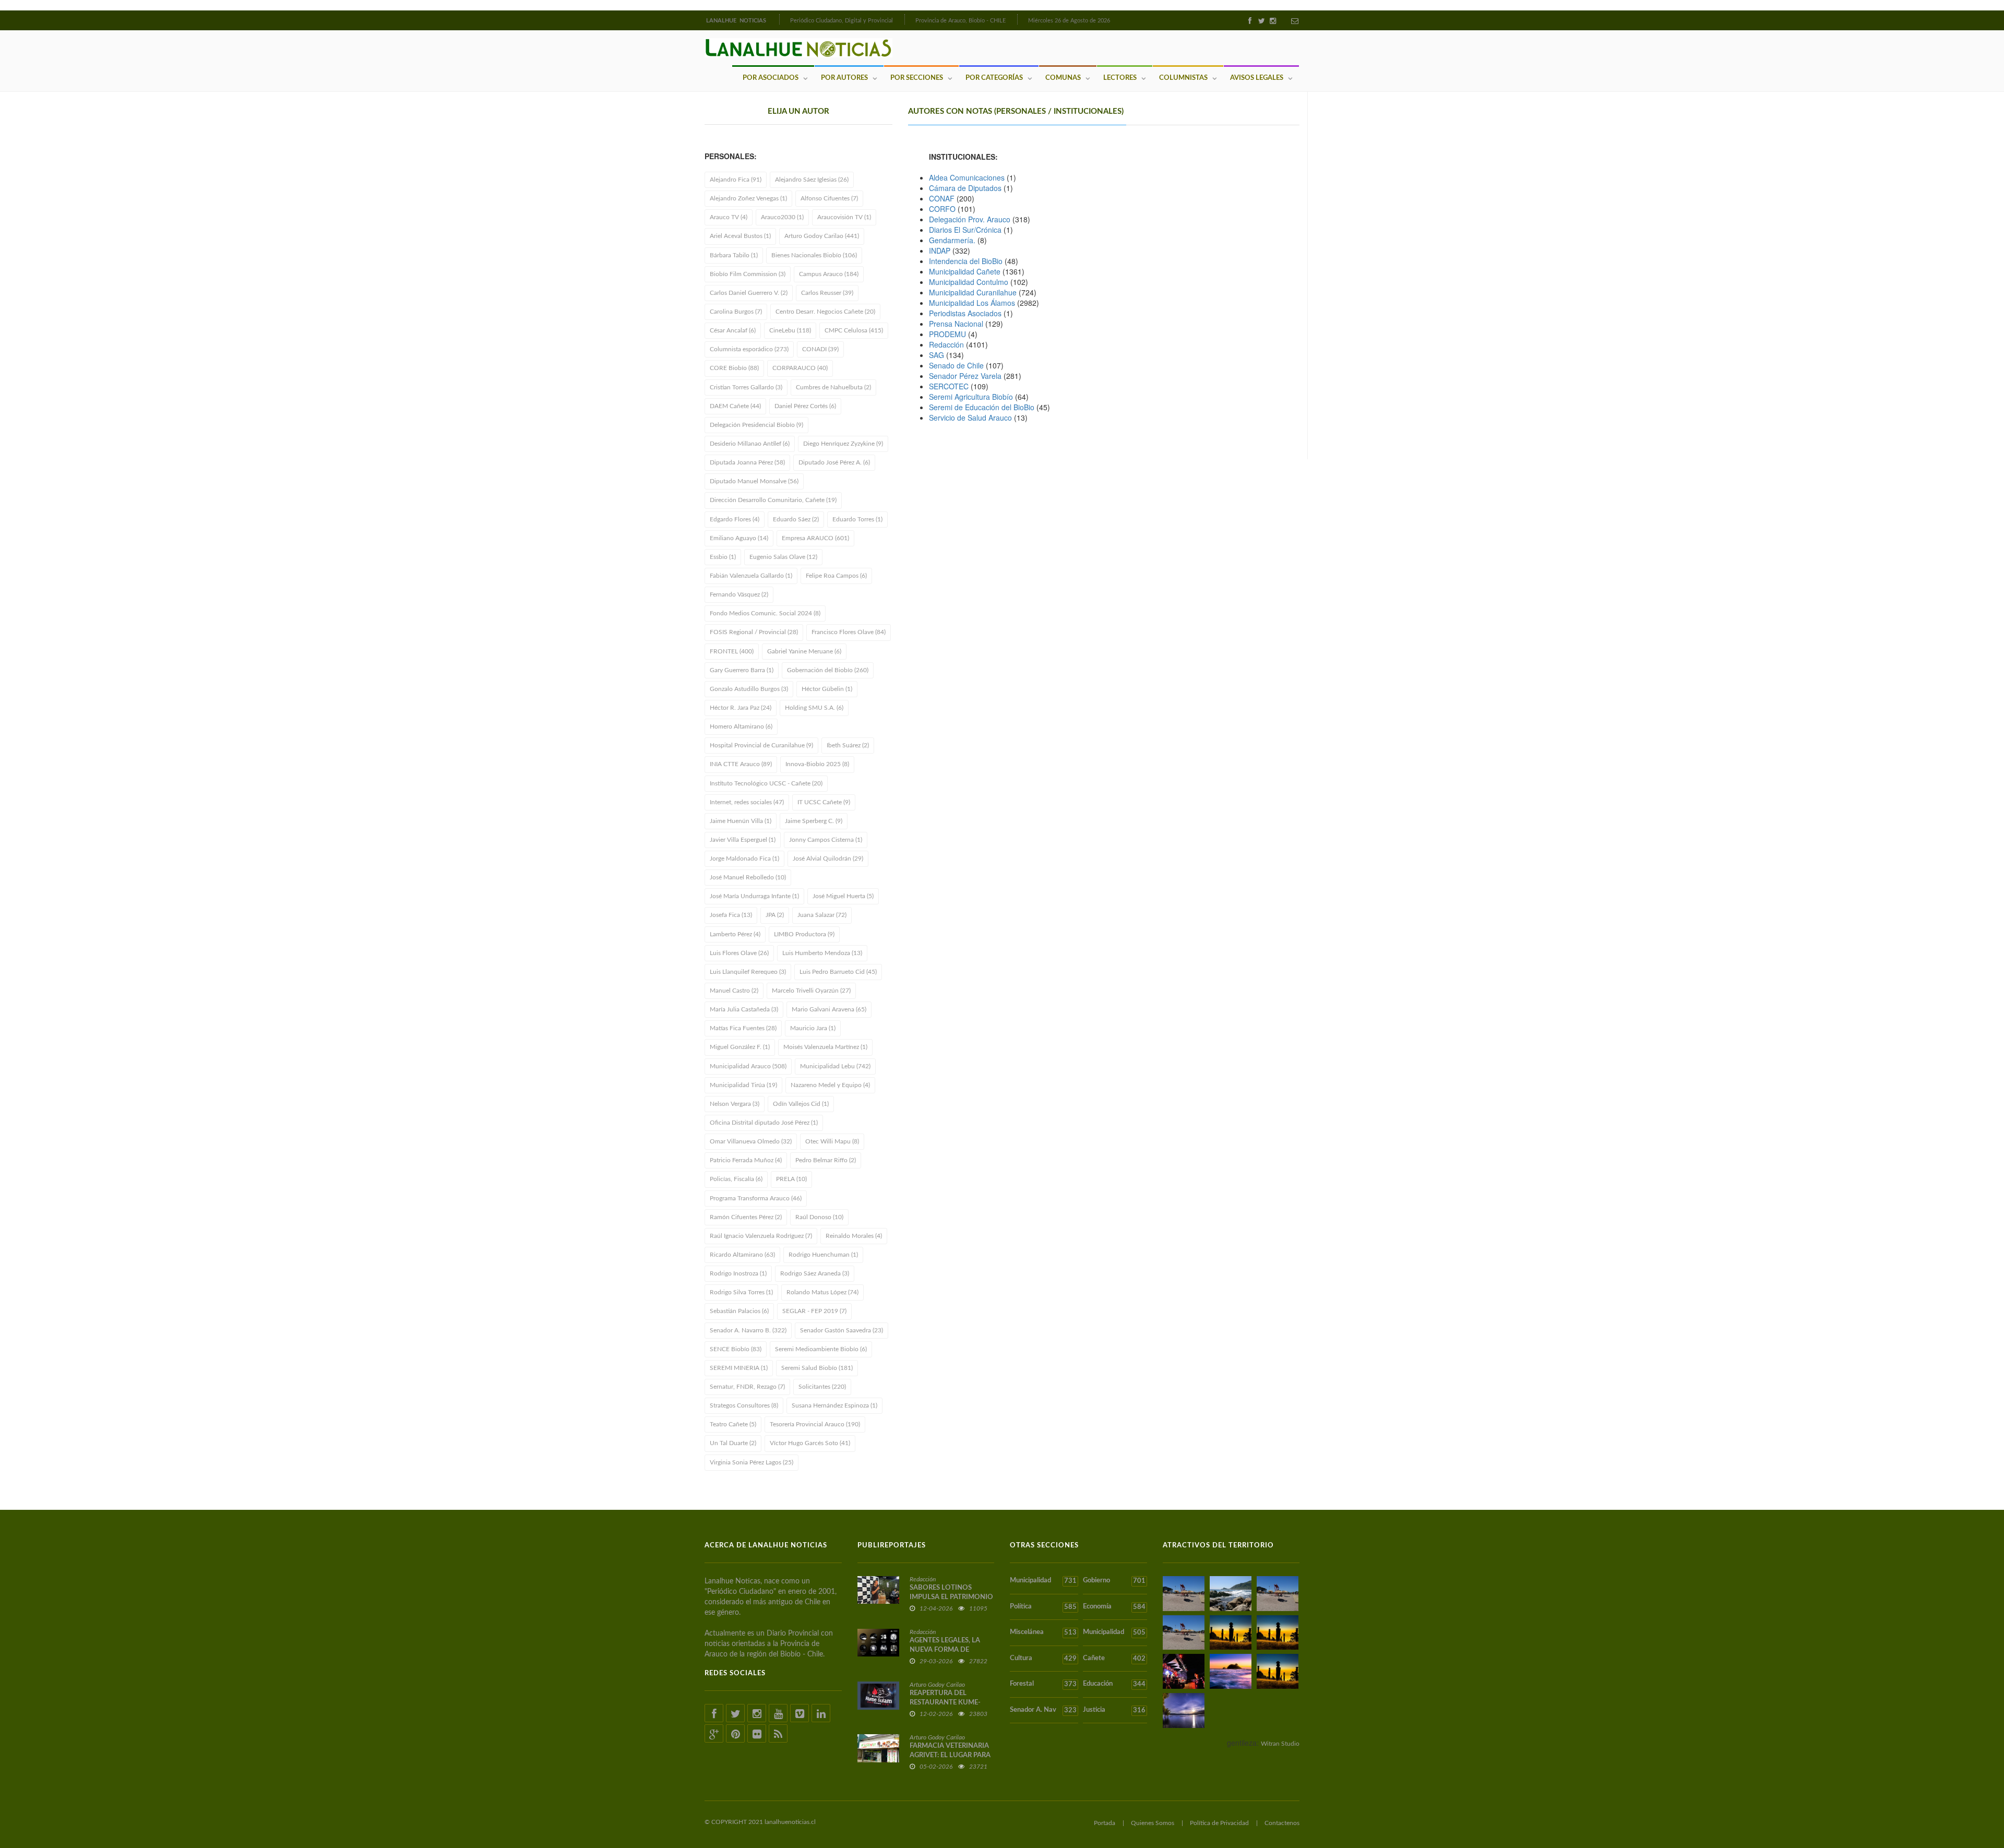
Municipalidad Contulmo (969, 282)
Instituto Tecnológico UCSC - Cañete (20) (766, 783)
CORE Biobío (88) (734, 368)
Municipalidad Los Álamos (972, 303)
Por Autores (844, 78)
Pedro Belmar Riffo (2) (826, 1160)
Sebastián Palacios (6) (739, 1311)
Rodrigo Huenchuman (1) (823, 1255)
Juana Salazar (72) (822, 915)
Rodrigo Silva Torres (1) (741, 1292)
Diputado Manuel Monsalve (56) (754, 481)
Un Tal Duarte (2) (733, 1443)
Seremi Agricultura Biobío (971, 397)
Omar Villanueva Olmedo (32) (751, 1141)
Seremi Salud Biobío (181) (817, 1368)
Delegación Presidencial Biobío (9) (756, 425)
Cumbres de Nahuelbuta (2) (833, 387)
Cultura (1043, 1659)
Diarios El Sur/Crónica (965, 230)
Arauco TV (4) (729, 217)
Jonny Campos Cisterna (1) (826, 840)
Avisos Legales (1257, 78)
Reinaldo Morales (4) (854, 1236)
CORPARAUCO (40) (800, 368)
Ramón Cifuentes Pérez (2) (746, 1217)
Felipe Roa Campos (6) (836, 576)
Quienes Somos (1153, 1823)
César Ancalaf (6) (733, 330)
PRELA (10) (791, 1179)
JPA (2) (775, 915)
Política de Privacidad (1219, 1823)
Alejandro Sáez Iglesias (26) (812, 180)
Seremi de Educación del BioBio (982, 407)
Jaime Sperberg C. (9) (814, 821)
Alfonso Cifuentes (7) (829, 198)
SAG (937, 355)
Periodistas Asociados (965, 313)
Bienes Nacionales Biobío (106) (814, 255)
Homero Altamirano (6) (741, 726)
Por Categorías (994, 78)
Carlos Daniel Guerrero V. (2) (749, 293)
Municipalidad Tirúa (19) (743, 1085)
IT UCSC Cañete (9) (824, 802)
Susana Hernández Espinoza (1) (834, 1405)
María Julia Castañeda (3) (744, 1009)
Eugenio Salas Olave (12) (783, 557)
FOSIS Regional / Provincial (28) (754, 632)
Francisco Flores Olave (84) (849, 632)
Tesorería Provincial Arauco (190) (815, 1424)
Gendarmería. (953, 240)
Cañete (1114, 1659)
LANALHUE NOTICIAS (737, 21)
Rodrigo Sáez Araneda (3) (815, 1273)
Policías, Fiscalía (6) (736, 1179)
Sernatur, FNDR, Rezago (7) (747, 1387)
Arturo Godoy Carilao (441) (822, 236)
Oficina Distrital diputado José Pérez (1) (764, 1123)
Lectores (1120, 78)
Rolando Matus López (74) (822, 1292)
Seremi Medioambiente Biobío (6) (821, 1349)
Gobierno (1114, 1581)
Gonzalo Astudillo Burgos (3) (749, 689)
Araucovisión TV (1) (844, 217)
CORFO (942, 209)
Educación (1114, 1684)
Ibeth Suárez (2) (848, 745)
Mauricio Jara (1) (813, 1028)
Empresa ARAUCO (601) (815, 538)
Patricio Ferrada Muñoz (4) (746, 1160)
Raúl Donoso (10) (819, 1217)
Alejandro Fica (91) (736, 180)
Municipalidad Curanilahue (973, 292)
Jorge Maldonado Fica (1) (744, 859)
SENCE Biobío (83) (736, 1349)
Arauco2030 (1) (782, 217)
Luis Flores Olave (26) (739, 953)
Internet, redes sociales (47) (747, 802)
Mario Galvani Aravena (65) (829, 1009)
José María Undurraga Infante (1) (754, 896)
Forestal (1043, 1684)
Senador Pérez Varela (965, 376)
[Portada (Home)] (778, 19)
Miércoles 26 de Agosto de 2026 (1069, 21)
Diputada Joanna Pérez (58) (747, 462)
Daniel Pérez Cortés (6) (805, 406)
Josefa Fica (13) (731, 915)
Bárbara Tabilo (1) (734, 255)
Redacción (946, 344)
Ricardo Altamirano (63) (742, 1255)
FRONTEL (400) (732, 651)
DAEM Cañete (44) (735, 406)
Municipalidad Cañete (965, 271)
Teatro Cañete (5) (733, 1424)
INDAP (940, 251)
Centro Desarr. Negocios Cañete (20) (825, 312)
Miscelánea (1043, 1632)
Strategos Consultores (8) (744, 1405)
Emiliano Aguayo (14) (739, 538)
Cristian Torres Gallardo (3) (746, 387)
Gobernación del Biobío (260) (828, 670)
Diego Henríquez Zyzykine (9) (843, 444)
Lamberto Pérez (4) (735, 934)
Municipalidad (1043, 1581)
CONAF (942, 198)
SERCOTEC (949, 386)
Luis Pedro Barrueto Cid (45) (838, 972)
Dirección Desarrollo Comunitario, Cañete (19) (773, 500)
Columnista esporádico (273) (749, 349)
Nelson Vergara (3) (735, 1104)
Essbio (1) (723, 557)
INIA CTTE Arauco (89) (741, 764)
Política (1043, 1607)
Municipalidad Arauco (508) (748, 1066)
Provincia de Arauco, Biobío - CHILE (961, 21)
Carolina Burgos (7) (736, 312)
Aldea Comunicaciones (967, 177)
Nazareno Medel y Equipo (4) (830, 1085)
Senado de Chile (956, 365)
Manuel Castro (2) (734, 991)
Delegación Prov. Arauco (970, 219)
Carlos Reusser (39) (827, 293)
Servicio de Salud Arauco (970, 418)
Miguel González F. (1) (740, 1047)
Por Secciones (917, 78)
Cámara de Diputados (965, 188)
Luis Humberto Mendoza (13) (822, 953)
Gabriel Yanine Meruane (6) (804, 651)
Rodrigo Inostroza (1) (738, 1273)
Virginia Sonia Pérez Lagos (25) (751, 1462)
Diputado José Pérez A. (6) (834, 462)
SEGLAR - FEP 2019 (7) (814, 1311)
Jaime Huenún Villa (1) (741, 821)
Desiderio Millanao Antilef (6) (750, 444)
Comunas (1063, 78)
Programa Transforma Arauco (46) (756, 1198)
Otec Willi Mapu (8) (832, 1141)
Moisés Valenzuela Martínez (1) (825, 1047)
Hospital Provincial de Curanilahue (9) (761, 745)
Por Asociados (771, 78)
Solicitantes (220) (822, 1387)
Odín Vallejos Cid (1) (801, 1104)
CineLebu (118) (790, 330)
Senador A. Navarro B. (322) (748, 1330)
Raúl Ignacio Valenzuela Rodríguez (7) (761, 1236)
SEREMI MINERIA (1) (739, 1368)
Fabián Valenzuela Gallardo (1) (751, 576)
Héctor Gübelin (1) (827, 689)
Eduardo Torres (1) (857, 519)
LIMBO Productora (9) (804, 934)
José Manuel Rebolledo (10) (748, 877)
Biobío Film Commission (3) (748, 274)
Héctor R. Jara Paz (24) (741, 708)
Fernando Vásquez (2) (739, 594)
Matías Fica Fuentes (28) (743, 1028)
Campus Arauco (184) (829, 274)
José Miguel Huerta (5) (843, 896)
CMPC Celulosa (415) (854, 330)
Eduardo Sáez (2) (796, 519)
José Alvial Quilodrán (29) (828, 859)
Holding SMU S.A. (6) (814, 708)
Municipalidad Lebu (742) (835, 1066)
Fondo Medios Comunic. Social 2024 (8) (765, 613)
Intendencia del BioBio (966, 261)
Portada (1105, 1823)
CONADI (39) (820, 349)
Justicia (1114, 1710)
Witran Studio (1280, 1744)
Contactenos (1282, 1823)
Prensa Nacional (956, 324)
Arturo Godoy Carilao (937, 1685)
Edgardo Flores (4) (735, 519)
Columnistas (1183, 78)
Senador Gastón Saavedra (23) (842, 1330)
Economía (1114, 1607)
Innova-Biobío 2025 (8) (817, 764)
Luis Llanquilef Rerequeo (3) (748, 972)
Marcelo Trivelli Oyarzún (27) (811, 991)
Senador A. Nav (1043, 1710)
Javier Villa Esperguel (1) (743, 840)
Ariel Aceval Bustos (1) (740, 236)
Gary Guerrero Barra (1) (742, 670)
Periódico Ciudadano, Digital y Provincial (842, 21)
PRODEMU (947, 334)
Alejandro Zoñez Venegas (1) (748, 198)
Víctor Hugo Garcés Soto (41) (810, 1443)
